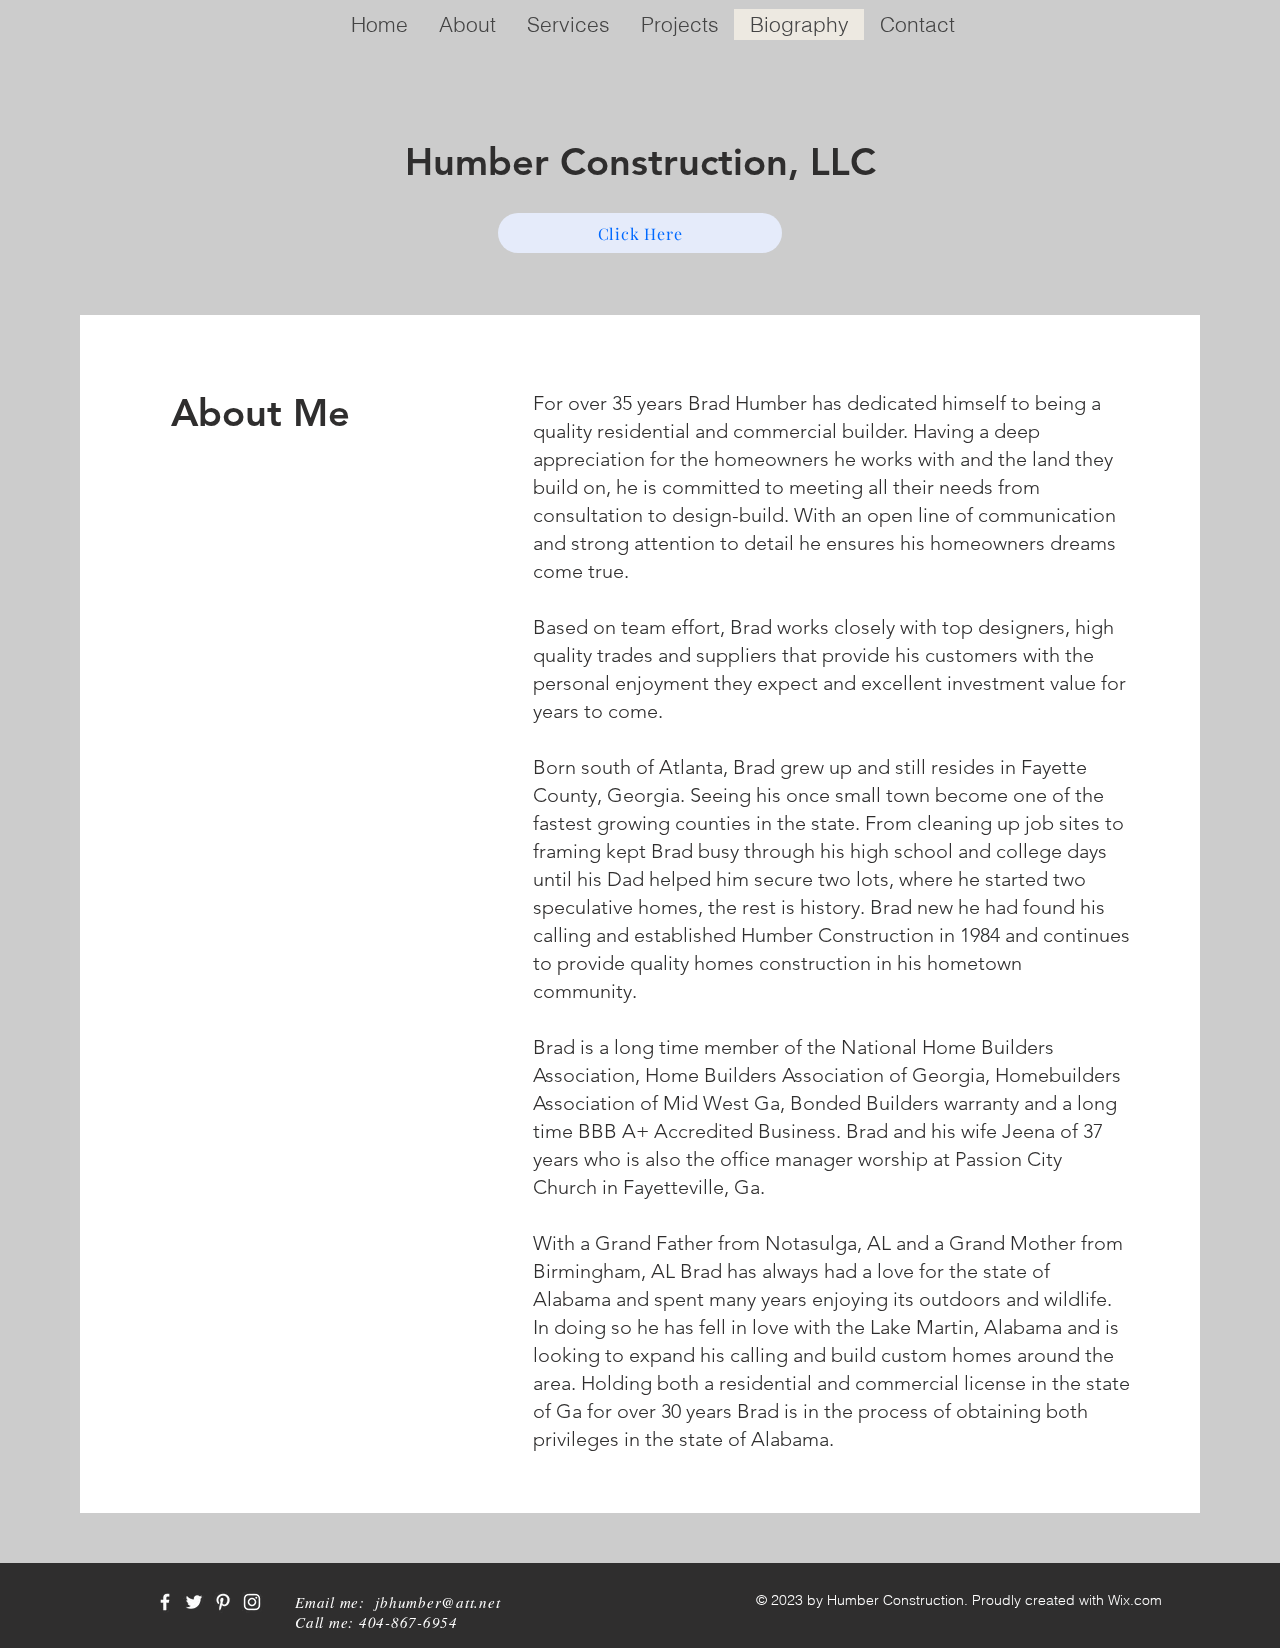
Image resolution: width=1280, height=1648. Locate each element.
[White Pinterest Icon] (223, 1602)
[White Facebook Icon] (165, 1602)
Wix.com (1135, 1600)
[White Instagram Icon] (252, 1602)
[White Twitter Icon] (194, 1602)
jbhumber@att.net (437, 1602)
